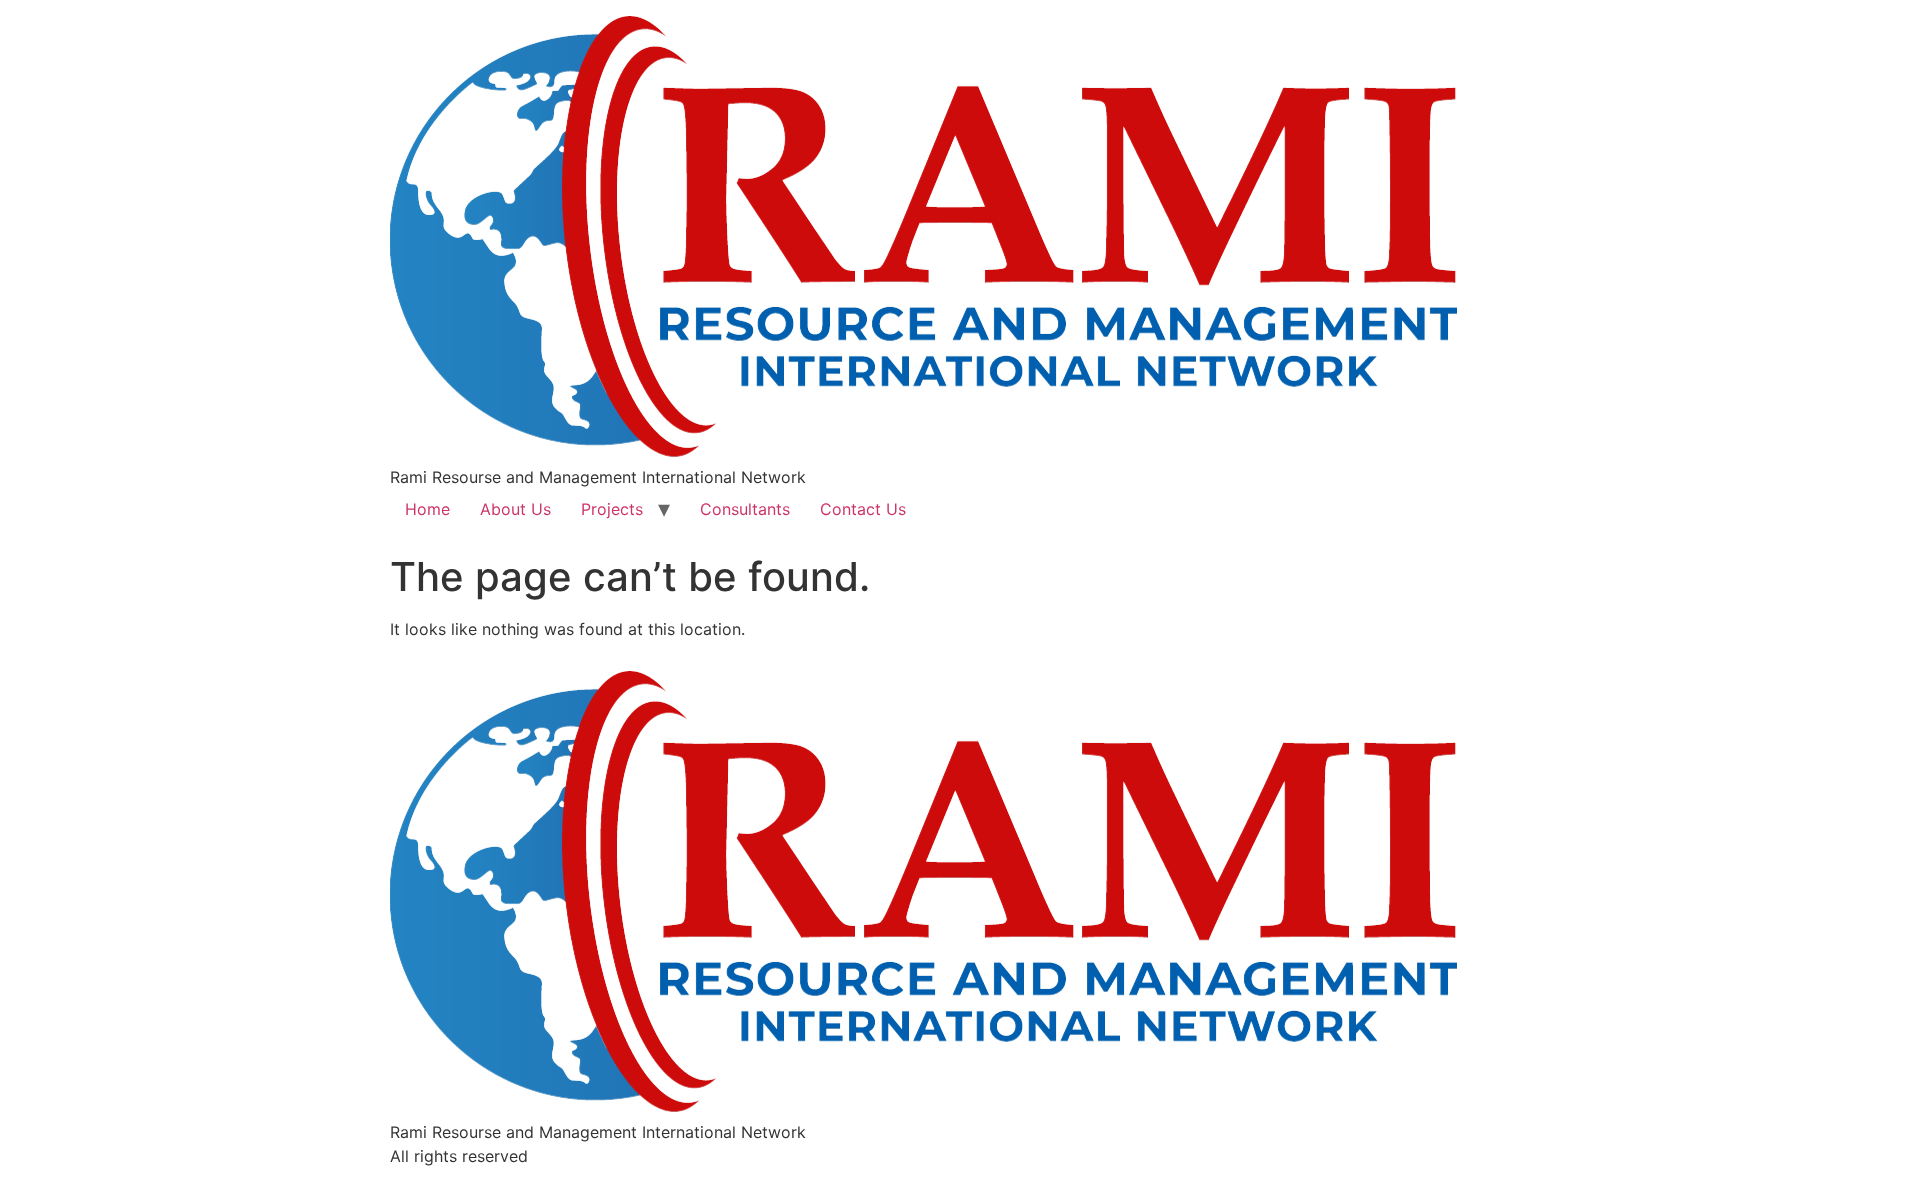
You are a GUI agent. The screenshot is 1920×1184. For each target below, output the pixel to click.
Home (427, 509)
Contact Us (863, 509)
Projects (612, 509)
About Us (515, 509)
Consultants (745, 509)
